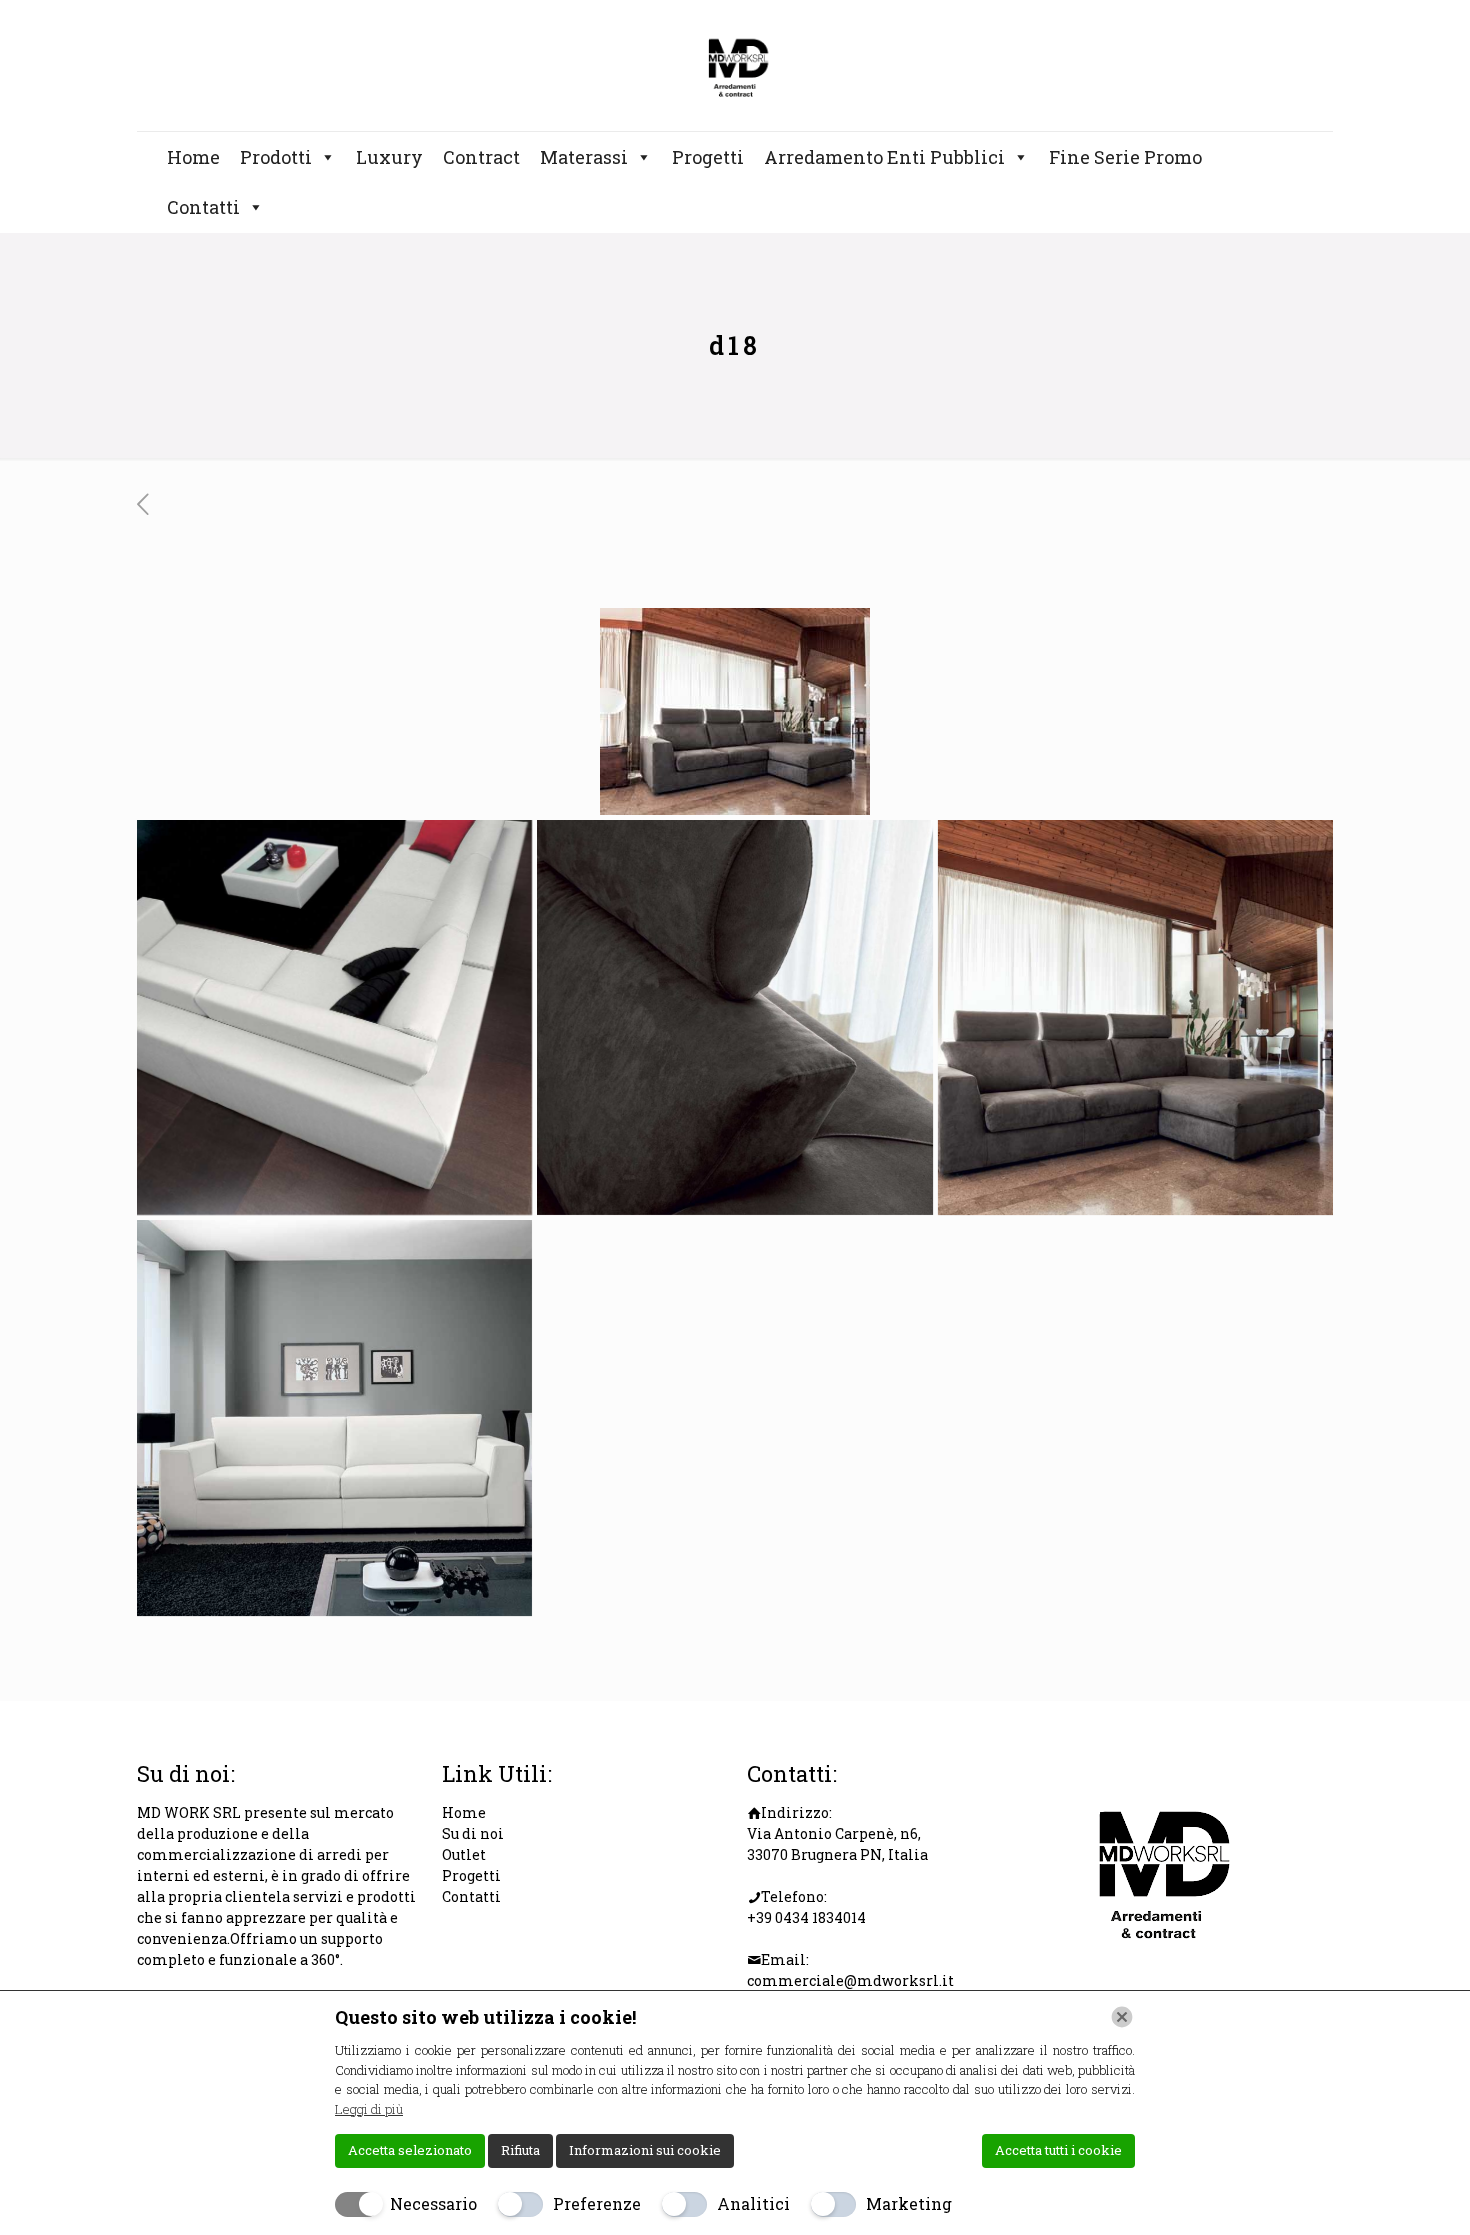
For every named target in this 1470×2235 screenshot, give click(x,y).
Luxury (389, 157)
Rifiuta (520, 2150)
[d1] (334, 1417)
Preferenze (597, 2203)
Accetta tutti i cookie (1058, 2150)
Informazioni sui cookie (645, 2150)
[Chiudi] (1122, 2017)
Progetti (708, 157)
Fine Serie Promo (1125, 157)
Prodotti (276, 157)
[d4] (1135, 1017)
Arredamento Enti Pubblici (884, 157)
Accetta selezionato (410, 2150)
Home (193, 157)
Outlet (464, 1854)
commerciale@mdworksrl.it (850, 1980)
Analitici (753, 2203)
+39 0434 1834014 (806, 1917)
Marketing (909, 2203)
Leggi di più (369, 2109)
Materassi (584, 157)
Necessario (433, 2203)
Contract (481, 157)
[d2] (334, 1017)
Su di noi (473, 1833)
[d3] (734, 1017)
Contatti (203, 207)
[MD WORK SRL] (734, 65)
